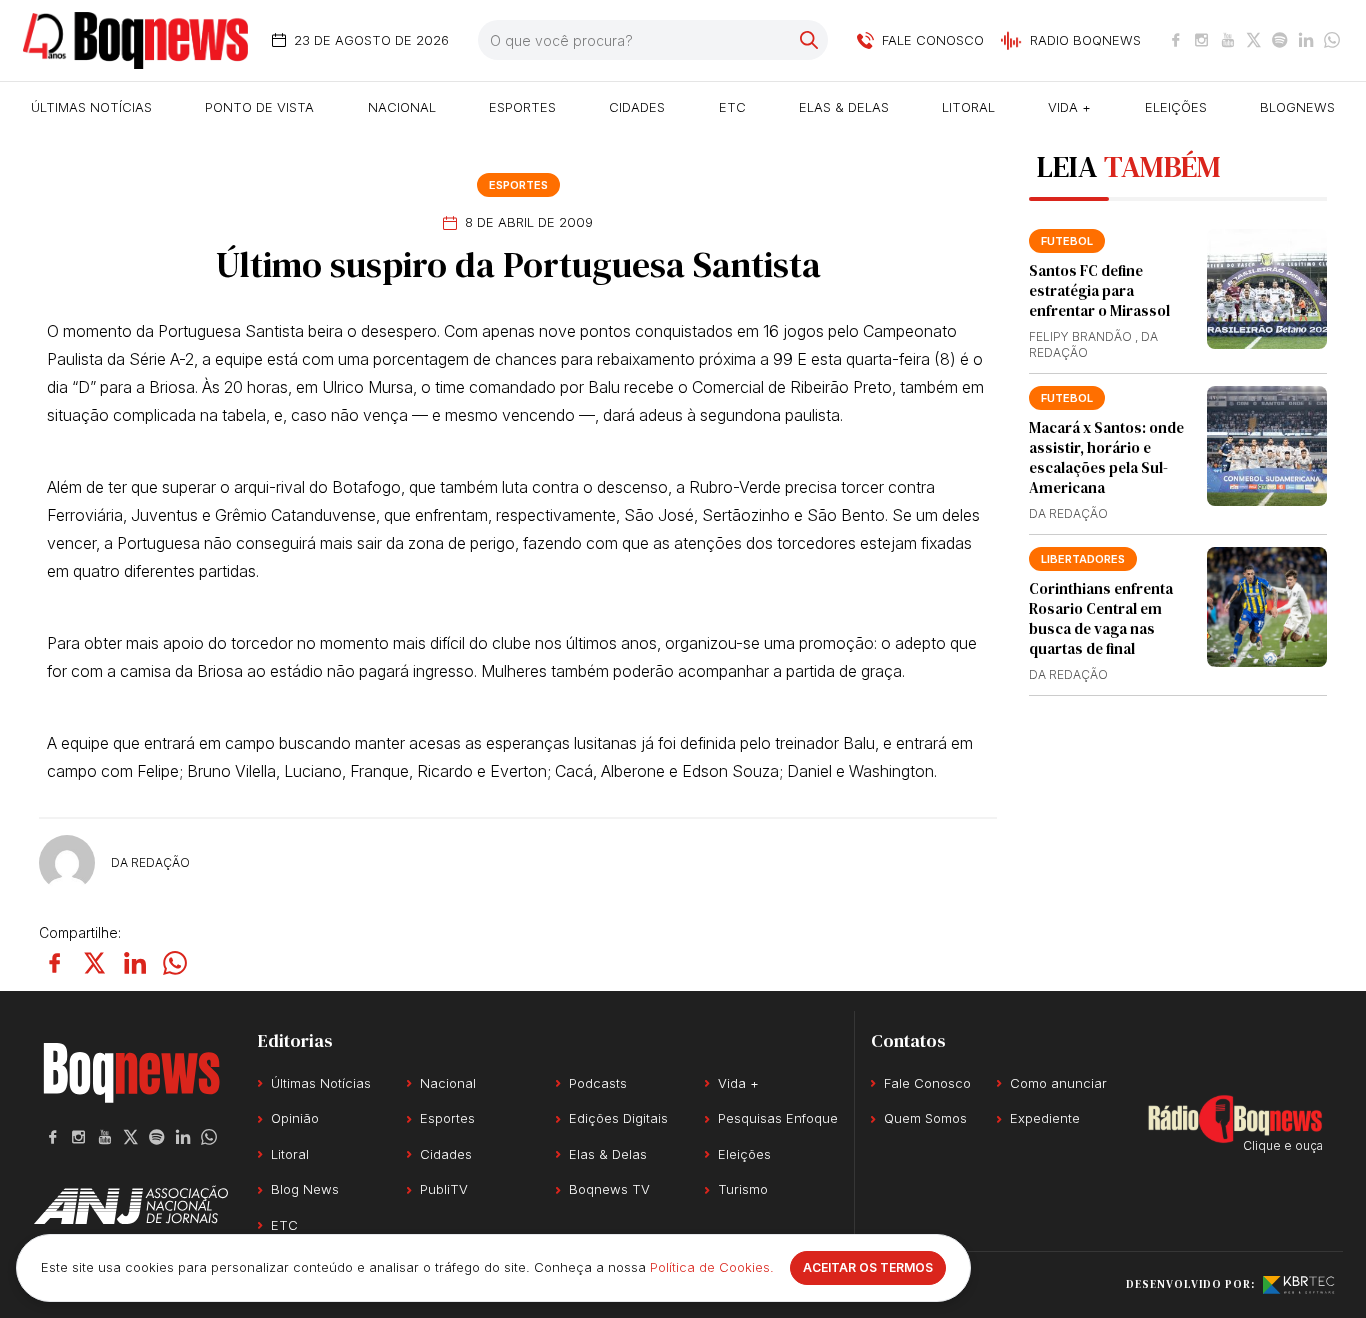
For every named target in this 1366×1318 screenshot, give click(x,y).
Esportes (522, 107)
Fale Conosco (927, 1083)
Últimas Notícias (91, 107)
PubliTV (444, 1189)
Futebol (1067, 398)
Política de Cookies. (712, 1267)
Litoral (968, 107)
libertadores (1083, 559)
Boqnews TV (609, 1189)
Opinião (295, 1118)
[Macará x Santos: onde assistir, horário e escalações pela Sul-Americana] (1267, 446)
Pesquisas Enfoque (778, 1118)
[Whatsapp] (1332, 40)
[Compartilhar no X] (95, 963)
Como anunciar (1058, 1083)
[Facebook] (1176, 40)
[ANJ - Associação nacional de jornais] (131, 1205)
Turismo (743, 1189)
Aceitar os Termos (868, 1267)
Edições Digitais (618, 1118)
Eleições (1176, 107)
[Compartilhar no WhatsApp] (175, 963)
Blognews (1297, 107)
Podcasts (598, 1083)
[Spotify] (1280, 40)
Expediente (1045, 1118)
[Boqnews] (135, 40)
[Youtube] (1228, 40)
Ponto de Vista (259, 107)
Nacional (402, 107)
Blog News (305, 1189)
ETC (732, 107)
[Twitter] (1254, 40)
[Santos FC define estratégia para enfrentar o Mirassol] (1267, 289)
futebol (1067, 241)
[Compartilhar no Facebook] (55, 963)
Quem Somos (925, 1118)
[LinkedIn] (1306, 40)
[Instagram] (1202, 40)
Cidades (637, 107)
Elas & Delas (844, 107)
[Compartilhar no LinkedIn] (135, 963)
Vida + (1069, 107)
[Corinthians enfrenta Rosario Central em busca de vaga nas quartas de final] (1267, 607)
